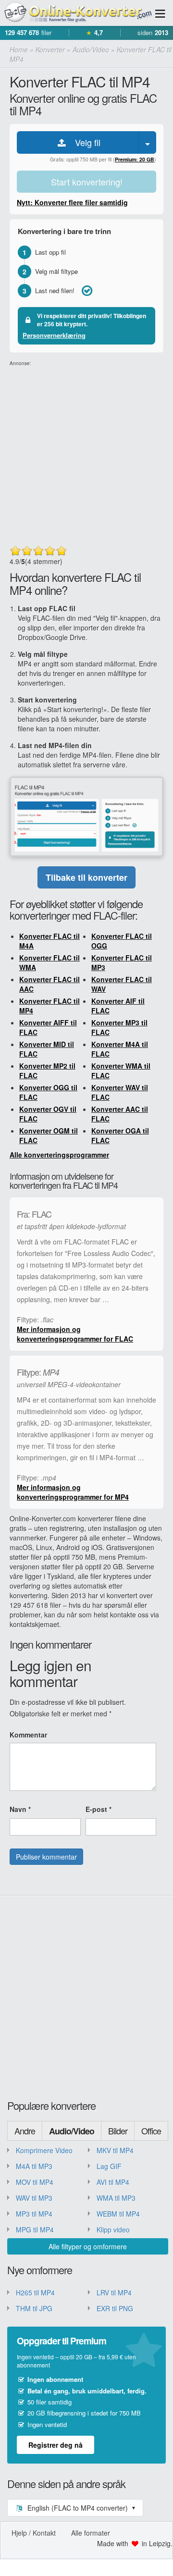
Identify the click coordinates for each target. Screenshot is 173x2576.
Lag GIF (109, 2166)
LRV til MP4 (114, 2293)
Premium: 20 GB (135, 159)
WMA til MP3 (116, 2198)
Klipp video (113, 2230)
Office (151, 2131)
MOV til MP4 (35, 2182)
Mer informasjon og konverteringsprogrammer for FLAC (75, 1334)
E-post (99, 1809)
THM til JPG (34, 2308)
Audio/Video (72, 2131)
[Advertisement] (86, 454)
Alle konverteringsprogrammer (59, 1155)
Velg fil (84, 142)
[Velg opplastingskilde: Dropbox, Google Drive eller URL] (148, 142)
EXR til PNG (115, 2308)
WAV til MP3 (34, 2198)
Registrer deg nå (56, 2445)
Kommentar (28, 1735)
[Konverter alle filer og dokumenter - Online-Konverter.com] (77, 13)
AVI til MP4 (113, 2182)
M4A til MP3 (34, 2166)
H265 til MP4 (35, 2293)
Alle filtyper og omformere (88, 2246)
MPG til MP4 (35, 2230)
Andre (25, 2131)
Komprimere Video (44, 2150)
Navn (20, 1809)
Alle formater (91, 2533)
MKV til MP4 (115, 2150)
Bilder (118, 2131)
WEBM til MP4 (118, 2214)
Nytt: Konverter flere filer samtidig (72, 202)
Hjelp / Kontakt (34, 2533)
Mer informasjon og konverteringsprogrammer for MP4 (73, 1492)
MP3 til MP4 (34, 2214)
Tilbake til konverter (86, 877)
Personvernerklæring (54, 335)
